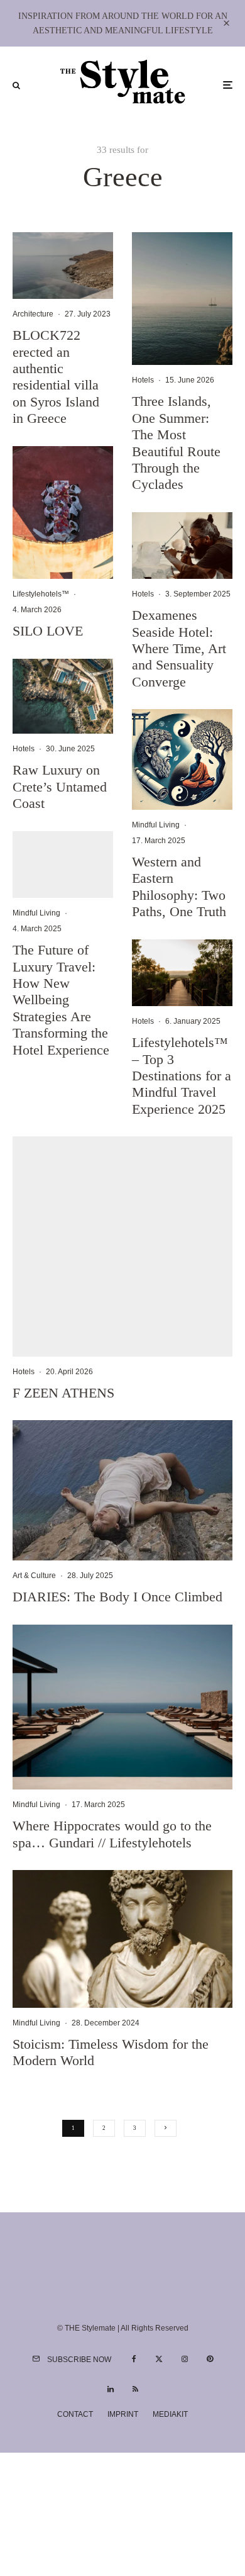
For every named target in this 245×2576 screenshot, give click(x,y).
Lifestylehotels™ (41, 594)
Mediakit (170, 2414)
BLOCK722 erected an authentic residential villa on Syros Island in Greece (56, 377)
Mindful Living (36, 913)
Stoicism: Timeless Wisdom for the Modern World (111, 2052)
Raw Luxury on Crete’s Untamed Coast (60, 787)
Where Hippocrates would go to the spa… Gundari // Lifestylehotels (112, 1834)
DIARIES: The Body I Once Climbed (117, 1597)
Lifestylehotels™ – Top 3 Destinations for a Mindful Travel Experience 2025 (182, 1076)
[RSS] (135, 2389)
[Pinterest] (210, 2359)
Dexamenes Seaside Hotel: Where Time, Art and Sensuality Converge (179, 648)
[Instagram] (185, 2359)
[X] (159, 2359)
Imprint (123, 2414)
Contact (75, 2414)
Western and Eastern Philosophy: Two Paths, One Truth (179, 887)
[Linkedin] (111, 2389)
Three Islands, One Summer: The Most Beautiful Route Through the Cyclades (176, 443)
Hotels (24, 749)
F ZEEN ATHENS (63, 1393)
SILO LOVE (48, 631)
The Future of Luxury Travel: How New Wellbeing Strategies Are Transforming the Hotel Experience (61, 1000)
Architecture (33, 314)
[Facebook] (134, 2359)
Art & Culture (34, 1576)
